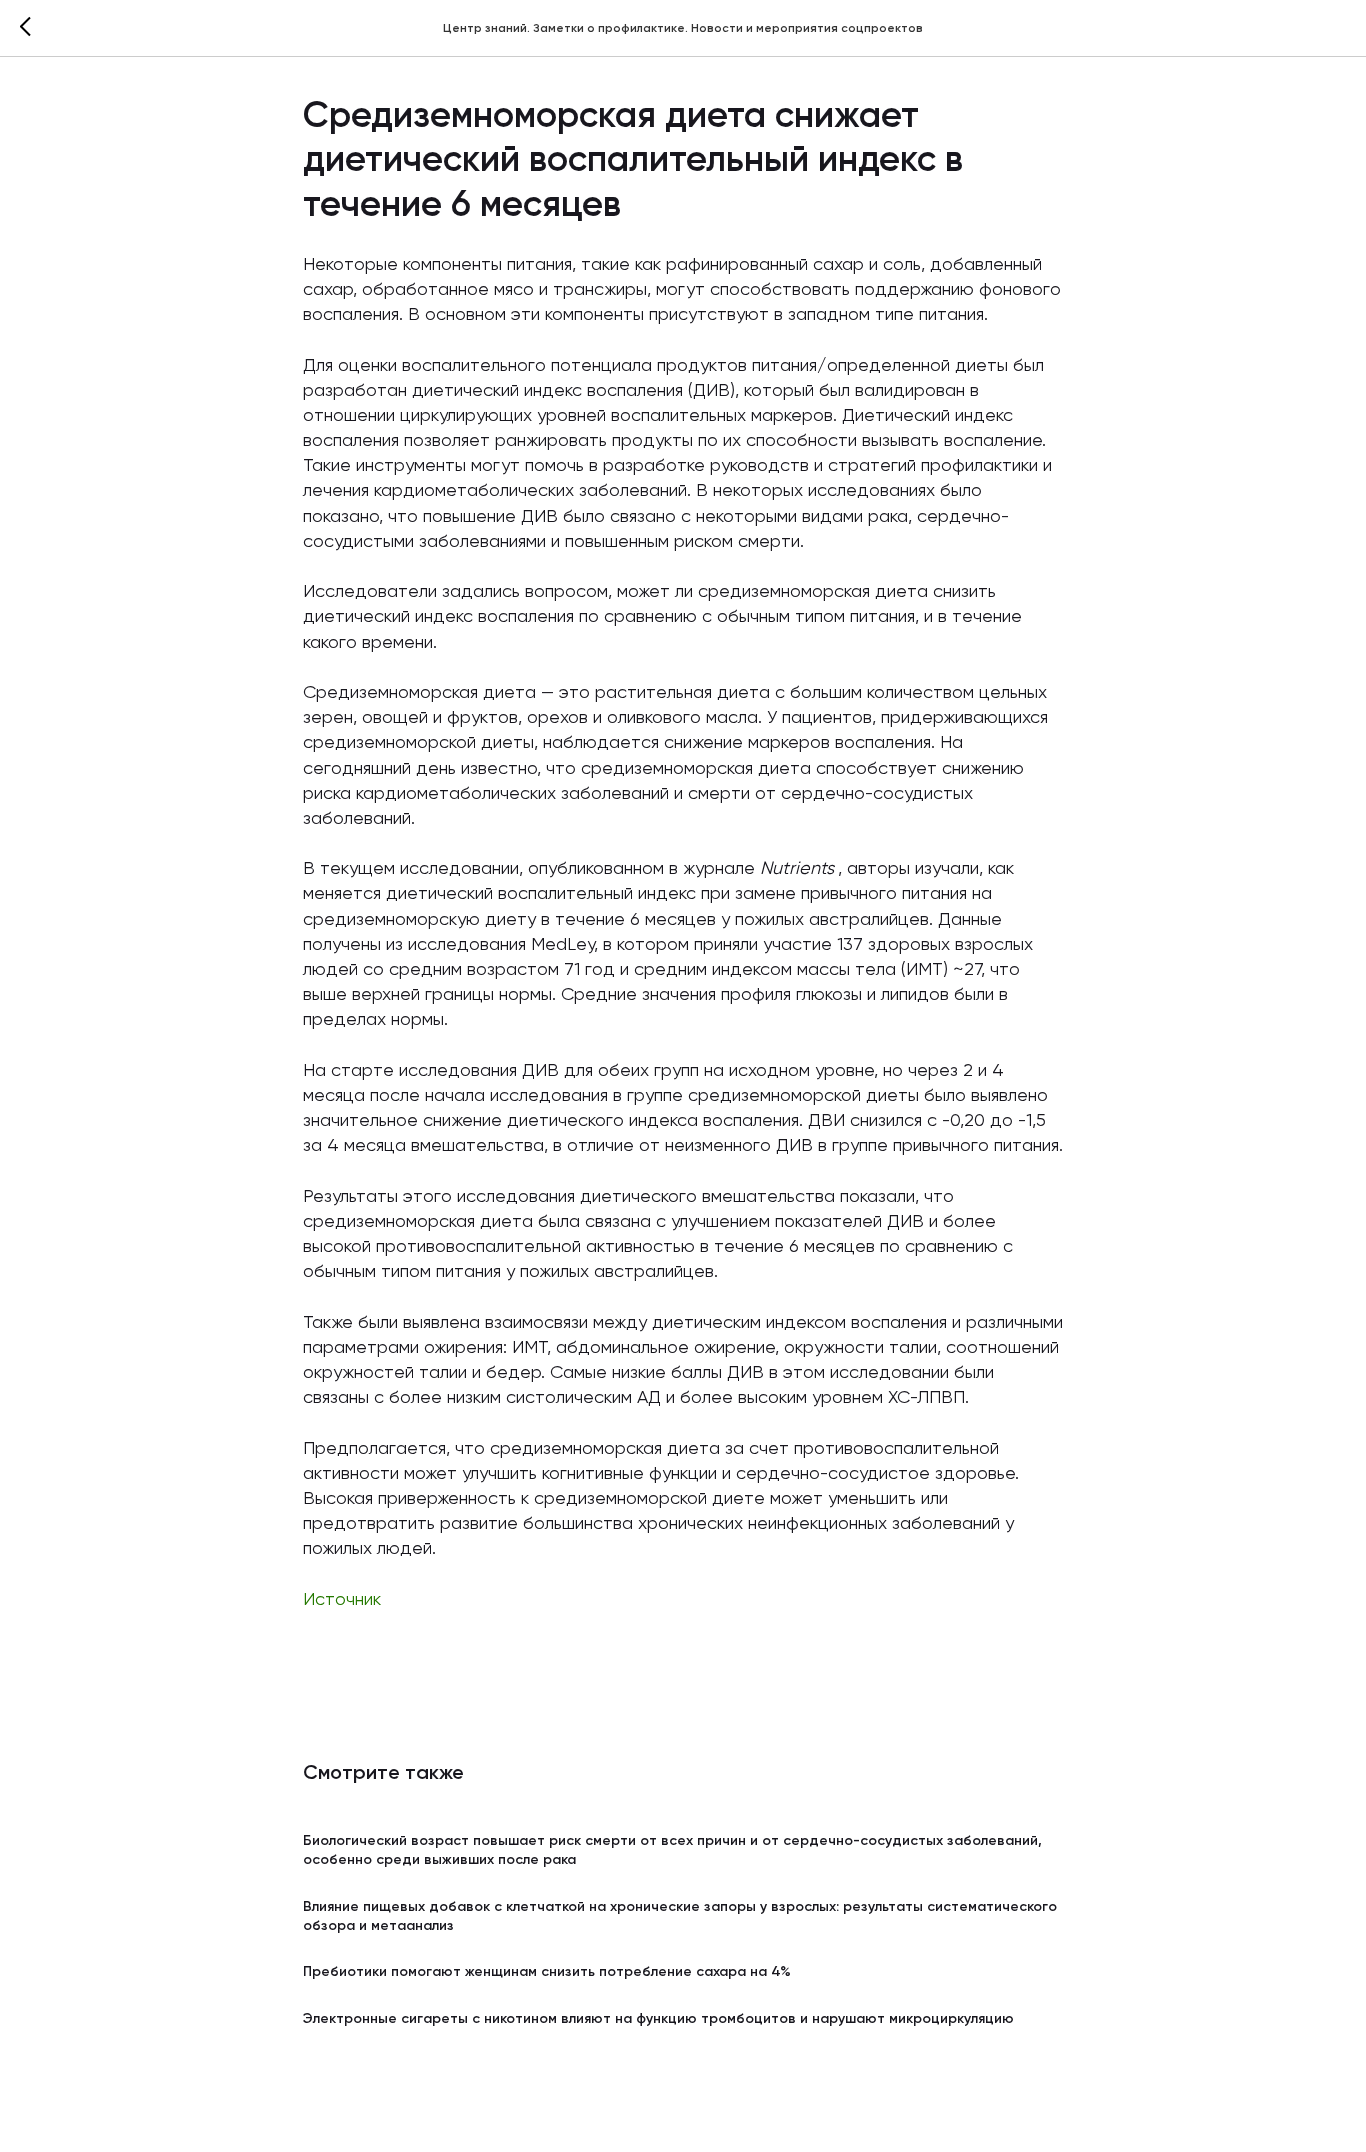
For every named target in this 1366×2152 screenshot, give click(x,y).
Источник (342, 1600)
